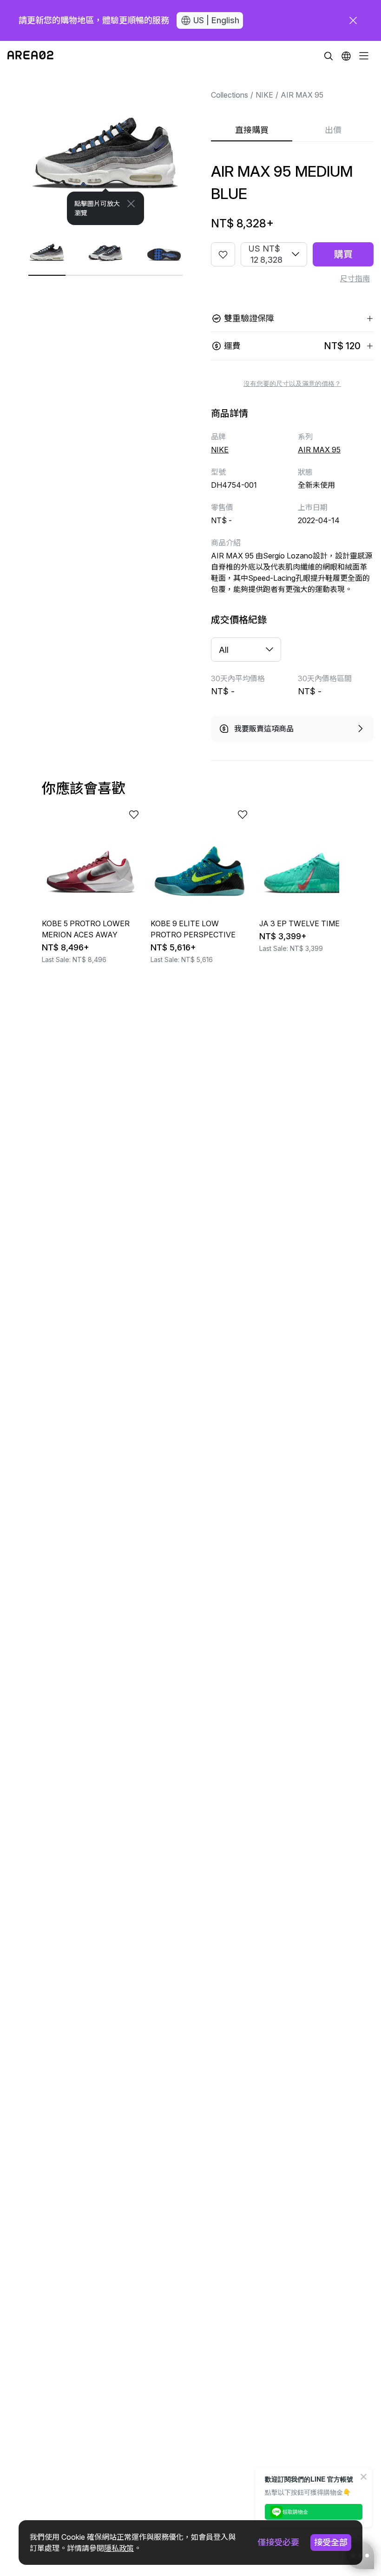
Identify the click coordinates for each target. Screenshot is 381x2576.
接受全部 (331, 2542)
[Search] (328, 56)
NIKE (264, 95)
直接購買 (252, 130)
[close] (353, 20)
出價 (333, 130)
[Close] (131, 204)
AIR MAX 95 (302, 95)
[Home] (30, 56)
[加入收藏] (223, 254)
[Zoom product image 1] (105, 148)
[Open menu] (364, 56)
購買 (343, 254)
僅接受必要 (278, 2542)
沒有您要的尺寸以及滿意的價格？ (292, 384)
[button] (346, 56)
